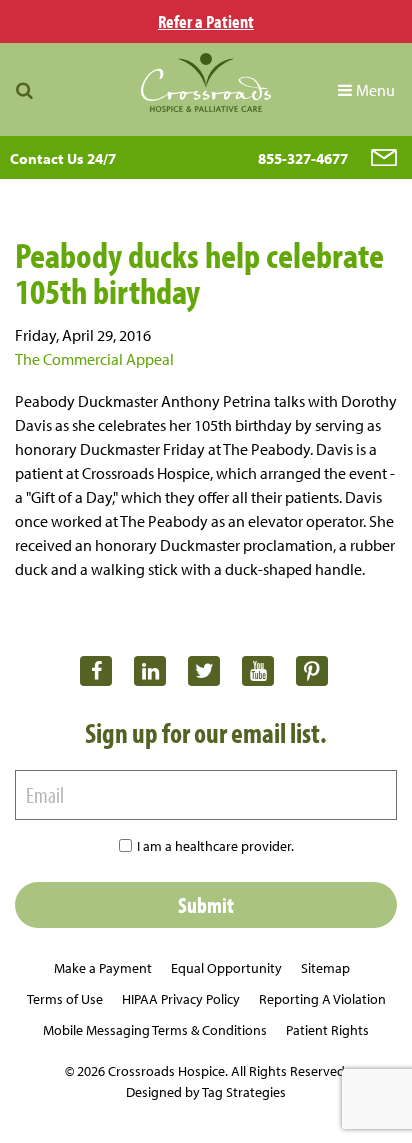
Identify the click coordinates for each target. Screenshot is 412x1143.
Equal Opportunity (226, 968)
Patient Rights (327, 1030)
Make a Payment (103, 968)
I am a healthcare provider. (215, 846)
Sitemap (325, 968)
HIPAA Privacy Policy (181, 999)
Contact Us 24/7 (63, 158)
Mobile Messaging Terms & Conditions (155, 1030)
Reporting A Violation (322, 999)
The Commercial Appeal (94, 359)
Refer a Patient (206, 21)
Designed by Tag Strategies (206, 1092)
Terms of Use (65, 999)
